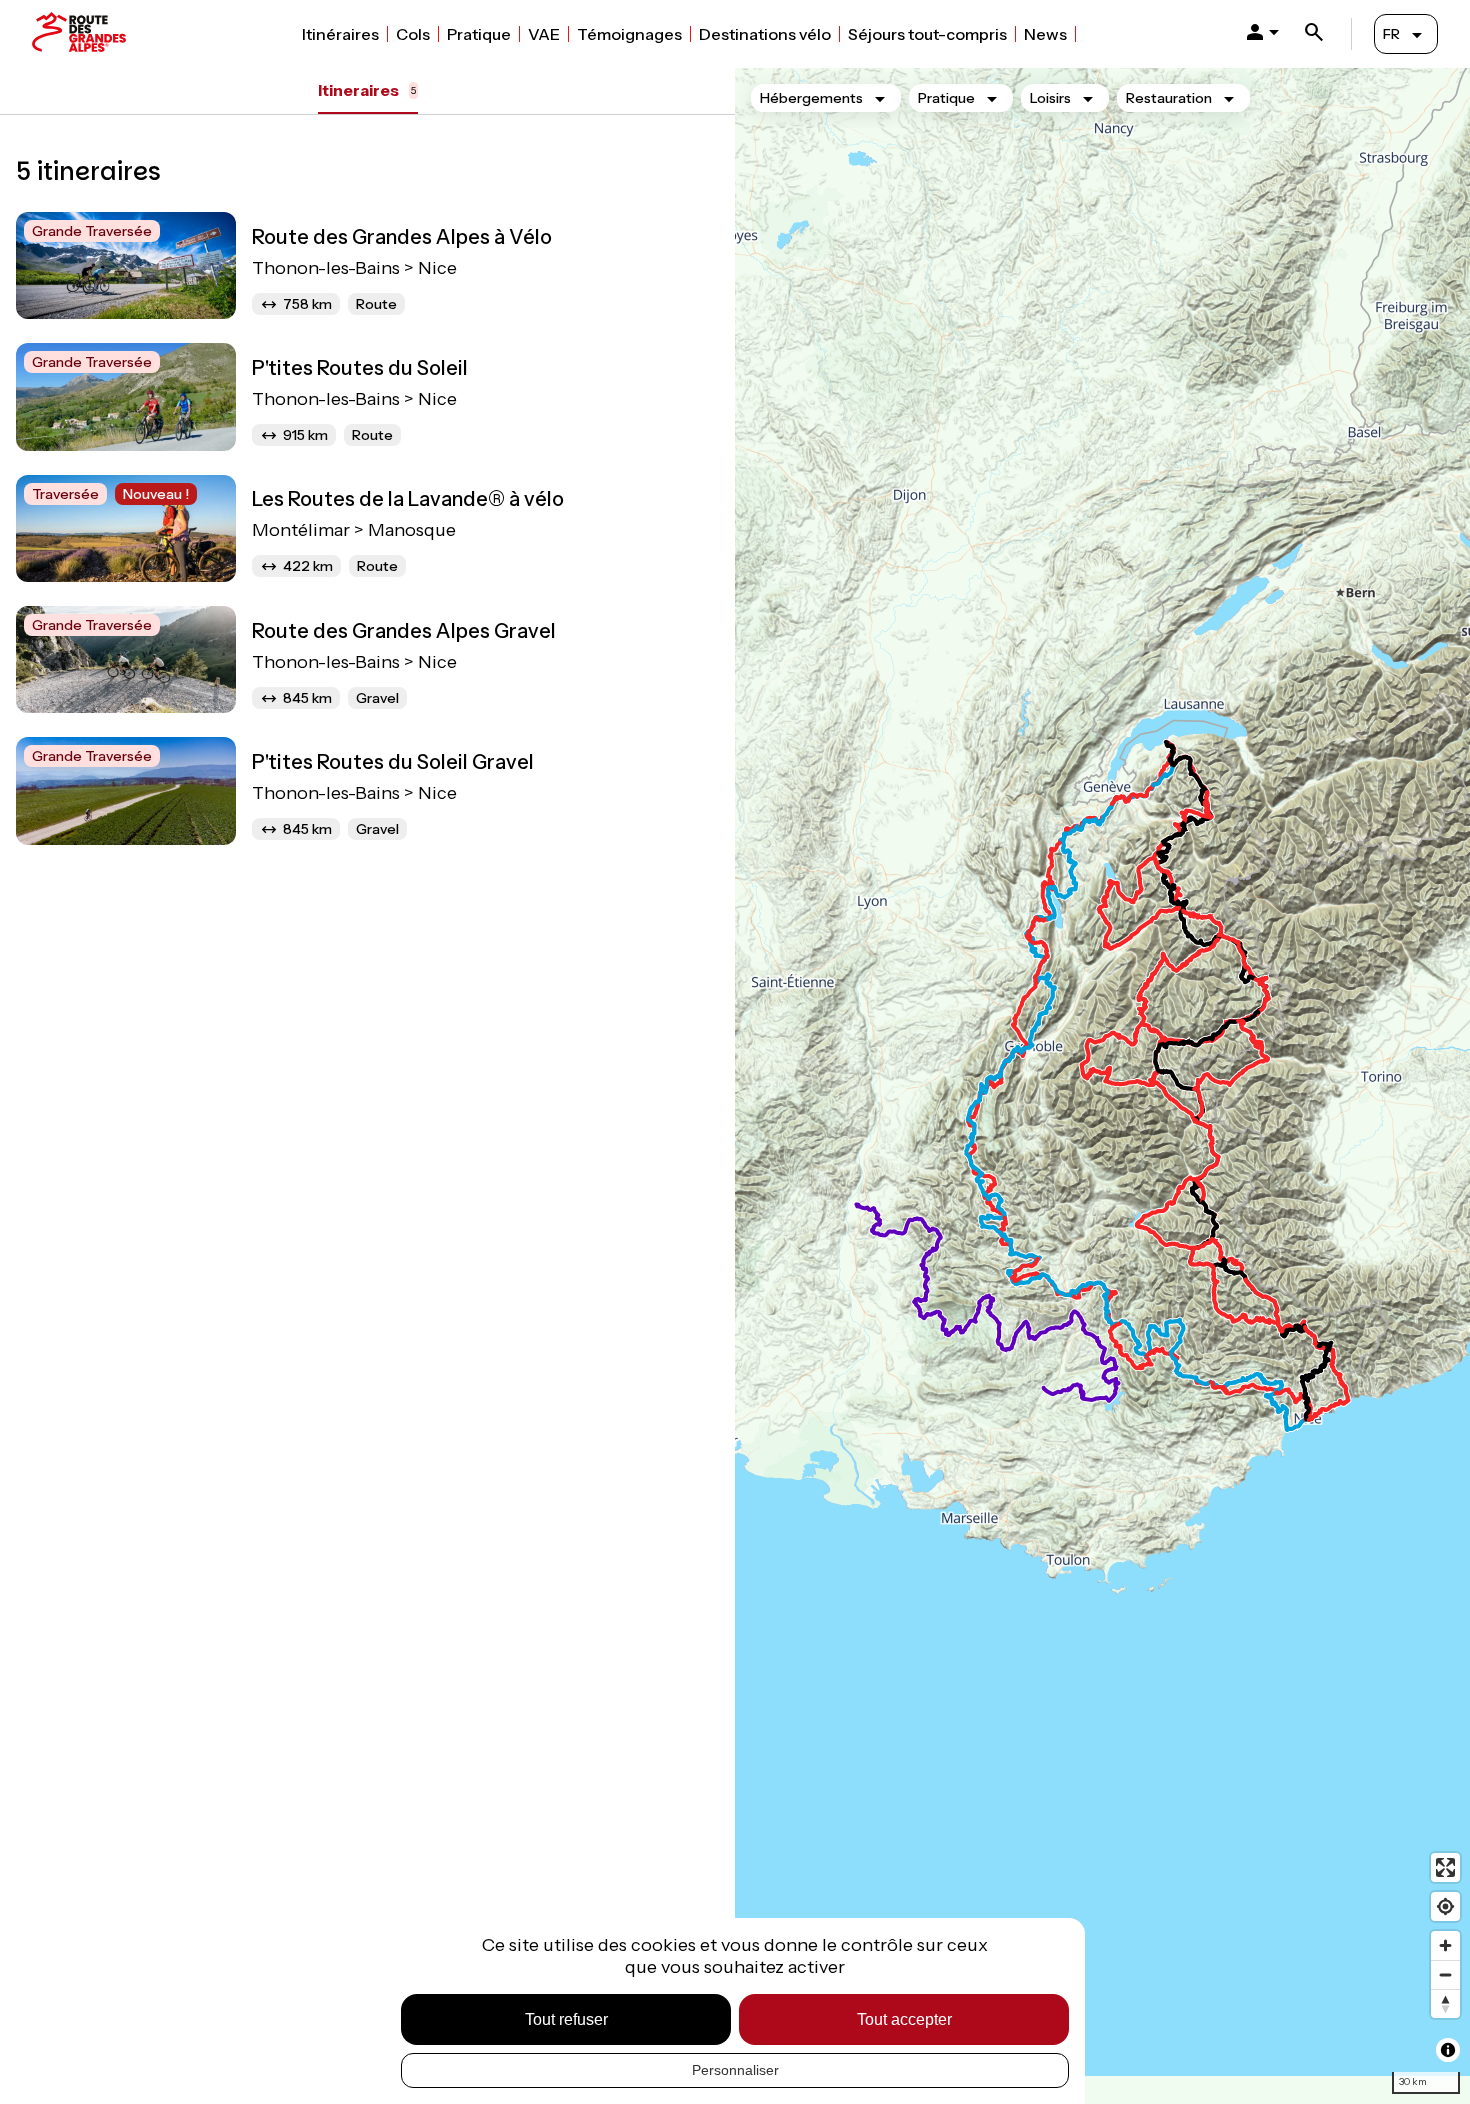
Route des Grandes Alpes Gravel (404, 631)
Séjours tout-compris (927, 34)
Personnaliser (735, 2070)
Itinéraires (340, 34)
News (1045, 34)
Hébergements (811, 98)
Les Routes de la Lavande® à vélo (408, 499)
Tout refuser (566, 2019)
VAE (544, 34)
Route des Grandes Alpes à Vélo (402, 237)
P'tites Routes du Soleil (360, 368)
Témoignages (629, 34)
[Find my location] (1445, 1906)
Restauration (1169, 98)
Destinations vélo (765, 34)
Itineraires (367, 90)
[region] (1102, 1086)
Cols (413, 34)
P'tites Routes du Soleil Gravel (393, 762)
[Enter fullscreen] (1445, 1867)
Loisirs (1050, 98)
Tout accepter (904, 2019)
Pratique (479, 34)
